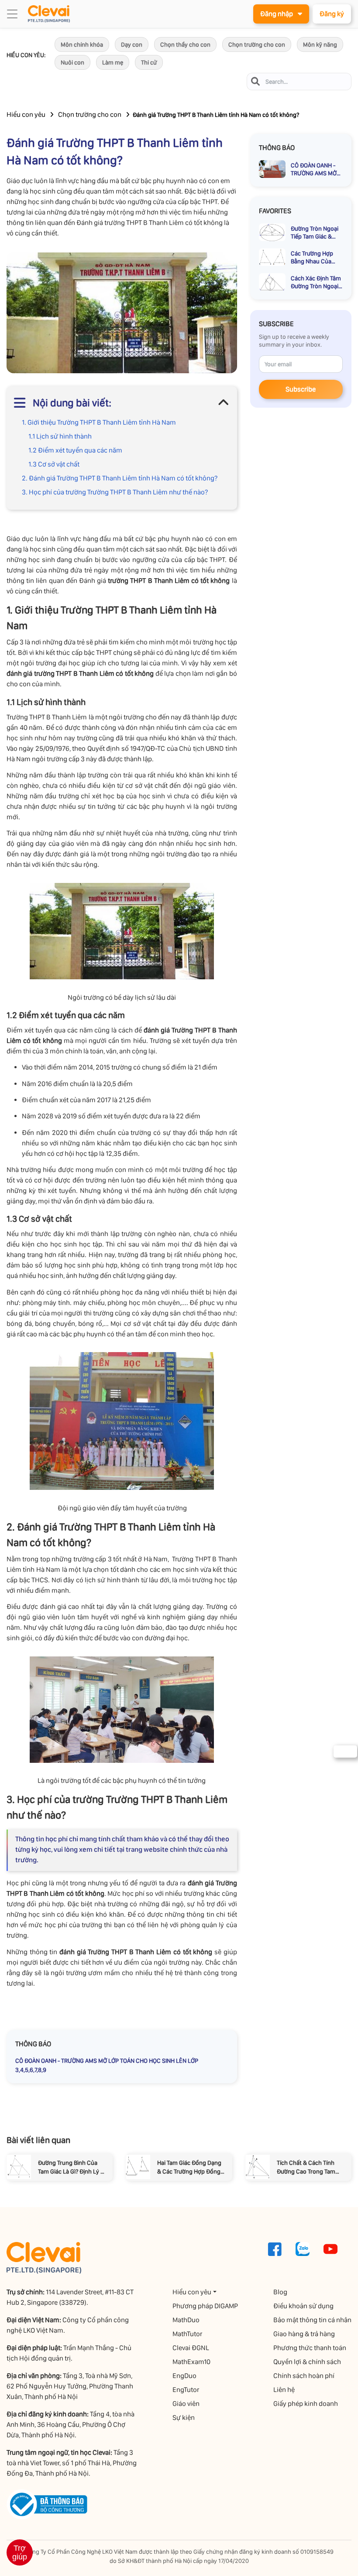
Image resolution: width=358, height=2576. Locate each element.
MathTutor (187, 2334)
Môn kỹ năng (320, 44)
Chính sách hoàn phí (304, 2376)
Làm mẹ (113, 62)
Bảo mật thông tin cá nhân (312, 2320)
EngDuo (184, 2376)
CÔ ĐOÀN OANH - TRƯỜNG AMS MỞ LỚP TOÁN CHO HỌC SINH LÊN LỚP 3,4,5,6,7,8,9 (107, 2065)
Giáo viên (186, 2404)
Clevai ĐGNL (191, 2348)
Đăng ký (332, 14)
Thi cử (149, 62)
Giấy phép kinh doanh (306, 2404)
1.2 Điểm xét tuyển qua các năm (75, 450)
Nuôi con (72, 62)
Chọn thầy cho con (185, 44)
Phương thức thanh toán (310, 2348)
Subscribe (301, 389)
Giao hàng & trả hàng (304, 2334)
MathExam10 (191, 2362)
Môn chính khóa (82, 44)
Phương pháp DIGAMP (205, 2306)
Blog (280, 2292)
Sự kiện (184, 2418)
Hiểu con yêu (26, 114)
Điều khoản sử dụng (303, 2306)
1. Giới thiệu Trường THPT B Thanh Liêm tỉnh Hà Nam (99, 422)
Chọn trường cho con (257, 44)
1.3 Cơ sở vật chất (54, 464)
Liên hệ (284, 2390)
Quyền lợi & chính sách (307, 2362)
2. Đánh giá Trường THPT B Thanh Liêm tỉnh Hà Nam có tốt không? (120, 478)
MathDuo (186, 2320)
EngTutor (186, 2390)
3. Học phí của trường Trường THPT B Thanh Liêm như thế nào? (115, 492)
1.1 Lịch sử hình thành (60, 436)
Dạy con (132, 44)
